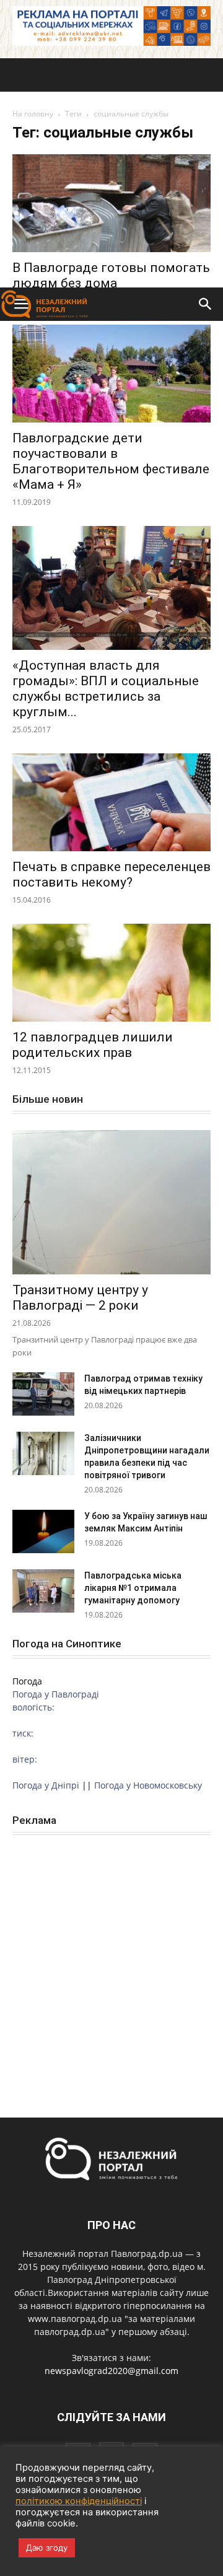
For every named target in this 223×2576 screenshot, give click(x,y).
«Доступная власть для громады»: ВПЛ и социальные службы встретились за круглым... (106, 689)
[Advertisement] (111, 170)
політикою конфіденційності (79, 2501)
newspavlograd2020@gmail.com (111, 2371)
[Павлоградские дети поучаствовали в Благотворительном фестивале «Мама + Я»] (111, 374)
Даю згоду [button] (47, 2548)
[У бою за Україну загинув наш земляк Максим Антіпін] (43, 1531)
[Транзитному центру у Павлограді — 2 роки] (111, 1202)
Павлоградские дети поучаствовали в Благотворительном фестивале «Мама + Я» (111, 461)
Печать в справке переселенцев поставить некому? (111, 874)
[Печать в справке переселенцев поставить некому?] (111, 802)
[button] (206, 304)
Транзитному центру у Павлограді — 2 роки (80, 1298)
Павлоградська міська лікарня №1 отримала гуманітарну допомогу (133, 1588)
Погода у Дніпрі (46, 1785)
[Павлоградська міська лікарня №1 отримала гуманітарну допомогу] (43, 1591)
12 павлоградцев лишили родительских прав (93, 1045)
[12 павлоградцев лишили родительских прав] (111, 973)
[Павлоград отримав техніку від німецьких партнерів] (43, 1394)
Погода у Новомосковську (148, 1785)
